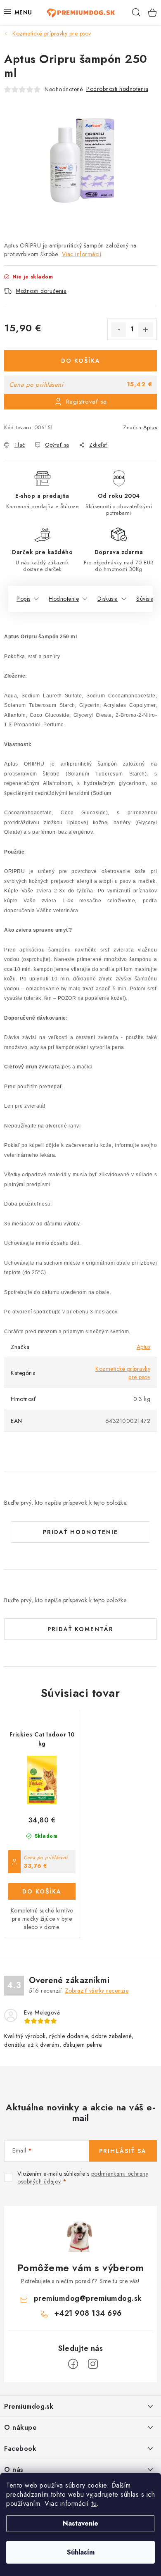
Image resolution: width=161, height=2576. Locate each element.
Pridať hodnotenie (80, 1532)
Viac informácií (82, 254)
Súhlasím (81, 2552)
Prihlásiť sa (123, 2151)
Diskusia (108, 599)
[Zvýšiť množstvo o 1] (146, 330)
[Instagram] (93, 2364)
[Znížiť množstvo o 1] (118, 330)
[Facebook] (73, 2364)
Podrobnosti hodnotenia (117, 89)
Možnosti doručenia (41, 291)
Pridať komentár (80, 1629)
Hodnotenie (64, 599)
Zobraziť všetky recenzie (97, 1991)
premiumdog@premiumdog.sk (88, 2298)
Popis (24, 599)
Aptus (150, 427)
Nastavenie (80, 2523)
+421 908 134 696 (88, 2313)
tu (94, 2503)
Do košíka (81, 361)
